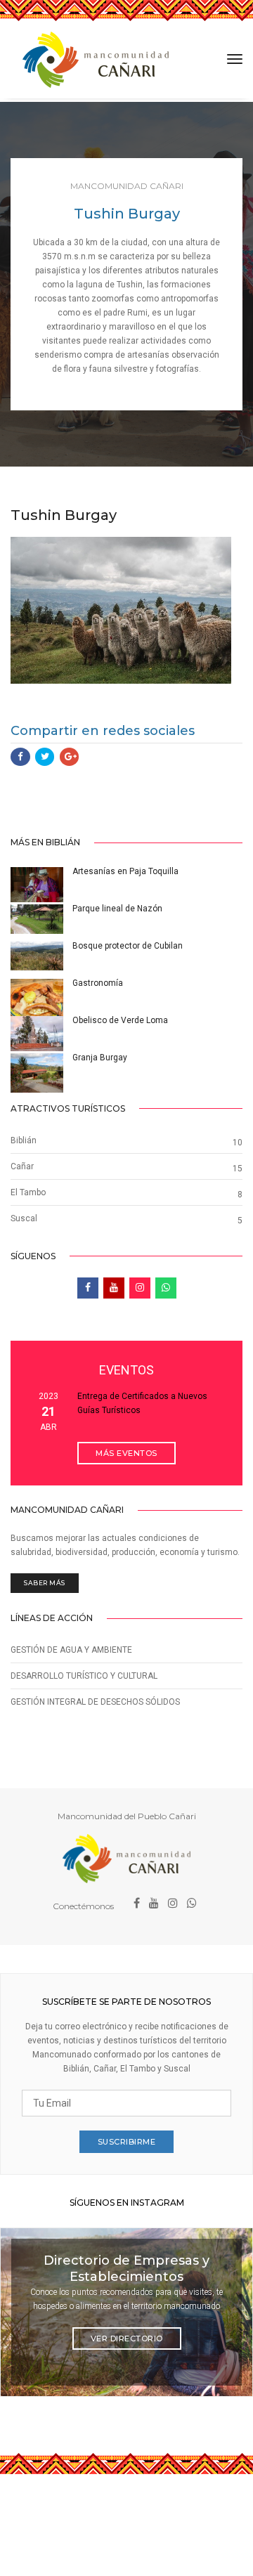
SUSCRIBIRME (127, 2142)
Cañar (22, 1166)
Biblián (24, 1140)
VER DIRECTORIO (127, 2338)
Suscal (24, 1218)
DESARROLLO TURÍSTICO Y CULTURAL (84, 1676)
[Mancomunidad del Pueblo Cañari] (96, 60)
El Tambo (28, 1192)
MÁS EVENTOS (126, 1453)
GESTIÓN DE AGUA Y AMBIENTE (71, 1650)
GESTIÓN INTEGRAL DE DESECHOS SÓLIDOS (95, 1702)
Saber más (45, 1583)
